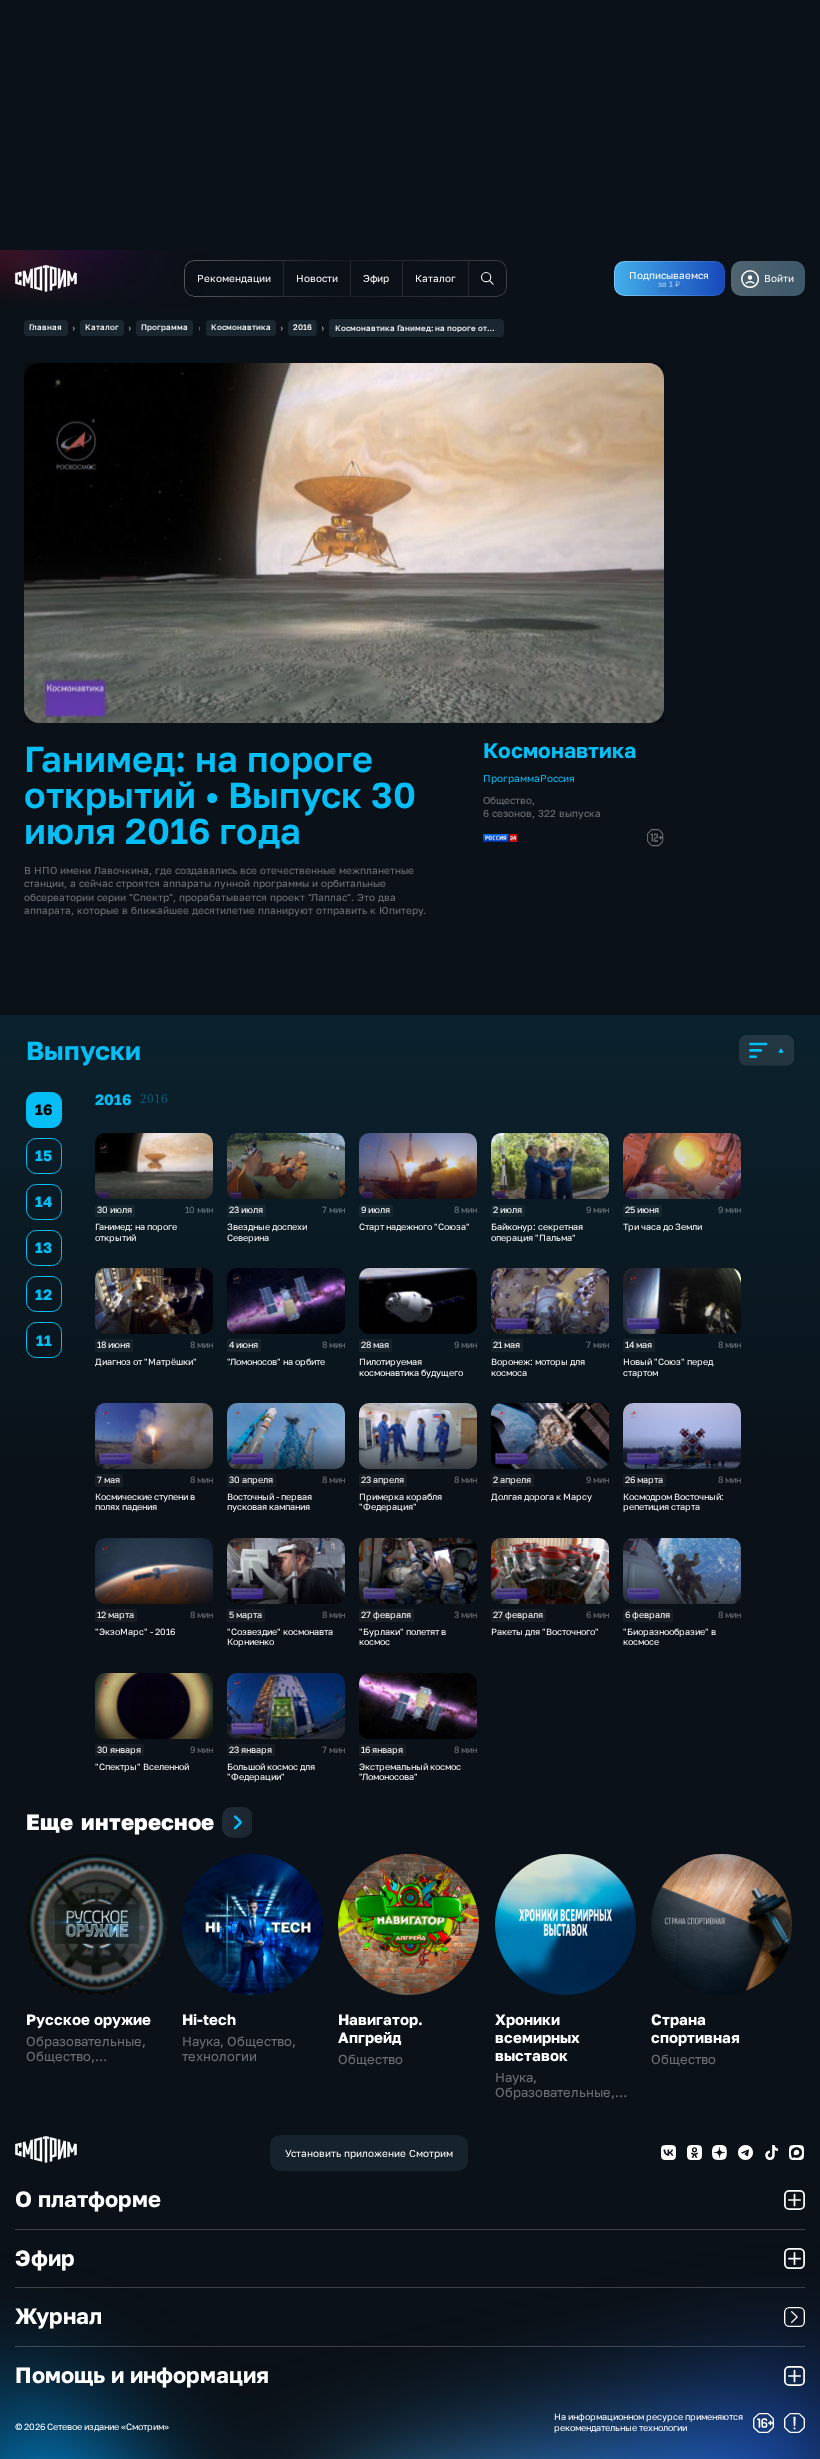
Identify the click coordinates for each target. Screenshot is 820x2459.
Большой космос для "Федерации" (271, 1772)
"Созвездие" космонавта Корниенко (280, 1637)
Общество (507, 800)
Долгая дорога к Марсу (541, 1496)
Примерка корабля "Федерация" (400, 1502)
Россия (557, 778)
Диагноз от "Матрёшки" (146, 1361)
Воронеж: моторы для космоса (538, 1367)
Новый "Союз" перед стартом (668, 1367)
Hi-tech (209, 2019)
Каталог (102, 327)
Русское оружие (88, 2019)
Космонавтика (241, 327)
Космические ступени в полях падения (145, 1502)
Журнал (58, 2316)
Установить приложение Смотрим (369, 2153)
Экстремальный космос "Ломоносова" (410, 1772)
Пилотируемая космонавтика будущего (411, 1367)
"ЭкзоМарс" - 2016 (135, 1631)
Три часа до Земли (662, 1226)
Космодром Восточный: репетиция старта (673, 1502)
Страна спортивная (695, 2028)
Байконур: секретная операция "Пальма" (537, 1232)
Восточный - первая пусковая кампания (269, 1502)
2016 (302, 327)
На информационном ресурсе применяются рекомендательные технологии (648, 2422)
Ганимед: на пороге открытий (136, 1232)
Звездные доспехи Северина (267, 1232)
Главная (45, 327)
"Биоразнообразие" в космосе (669, 1637)
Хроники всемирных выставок (537, 2037)
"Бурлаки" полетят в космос (402, 1637)
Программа (164, 327)
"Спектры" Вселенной (142, 1766)
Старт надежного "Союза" (414, 1226)
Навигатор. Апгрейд (380, 2028)
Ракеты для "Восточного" (545, 1631)
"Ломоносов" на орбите (276, 1361)
